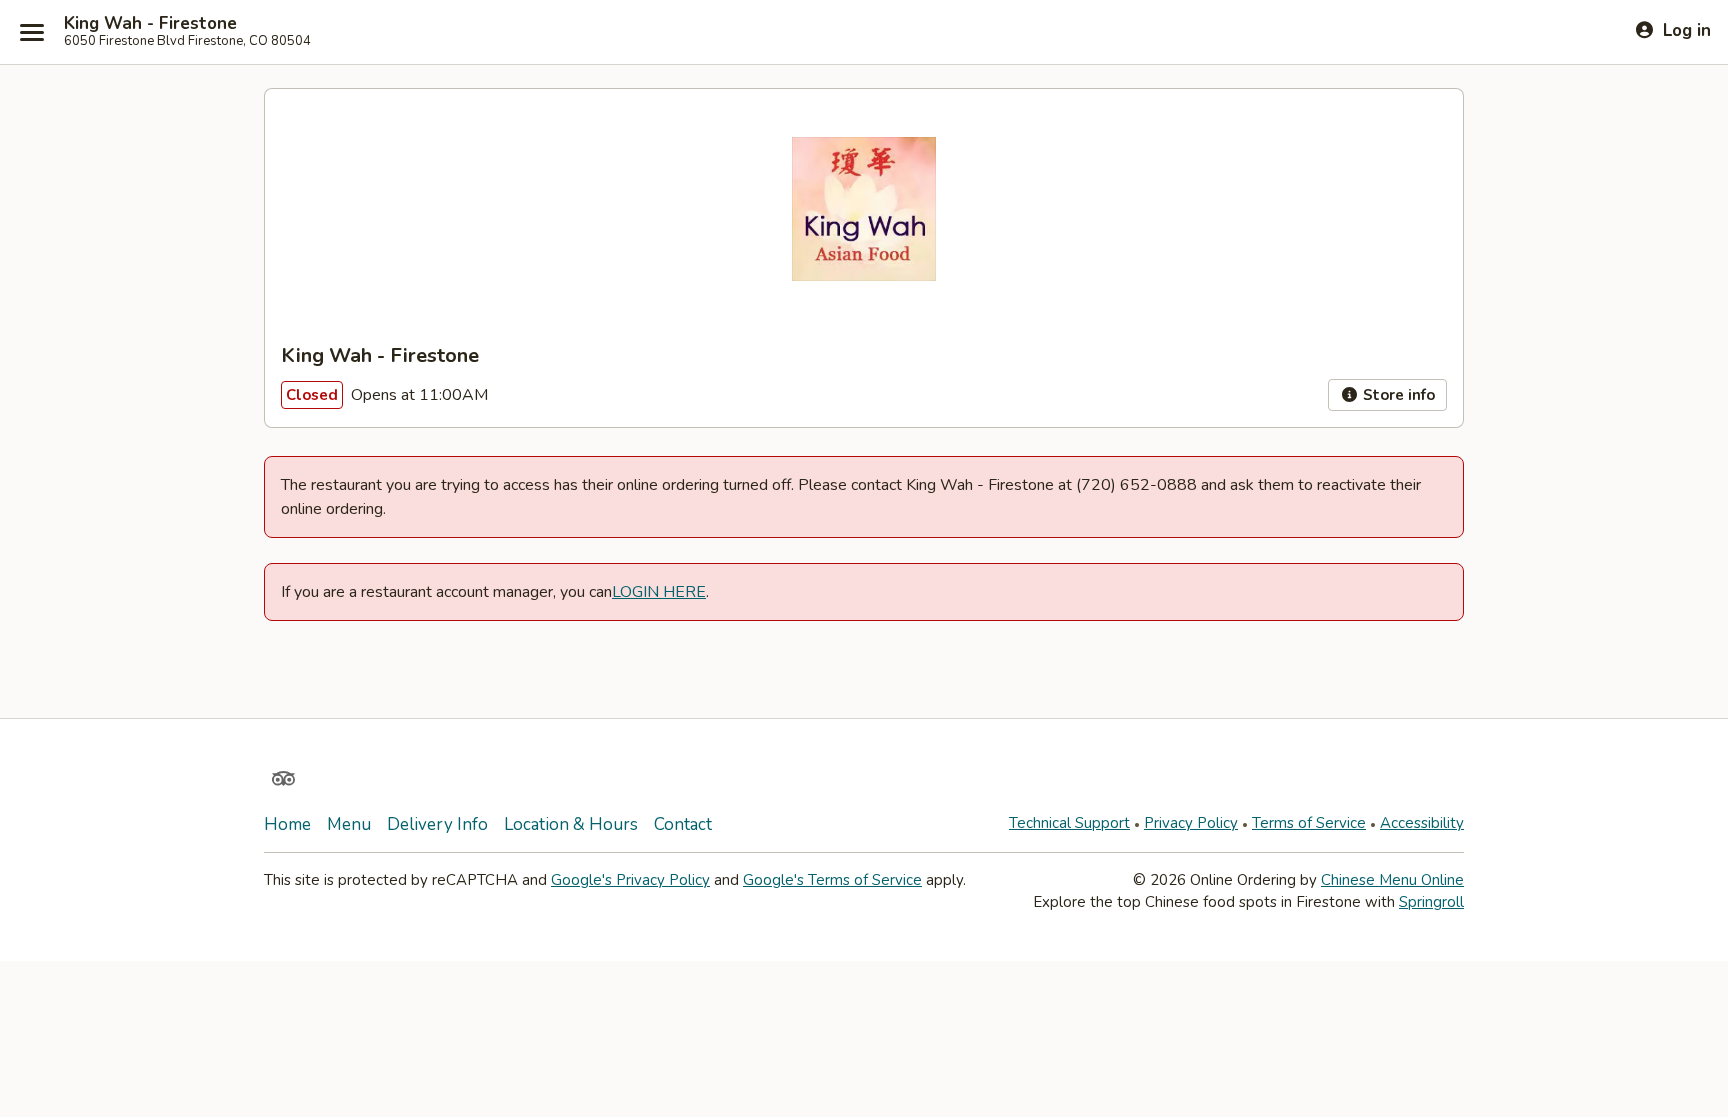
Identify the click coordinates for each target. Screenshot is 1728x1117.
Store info (1397, 395)
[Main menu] (32, 32)
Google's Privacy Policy (630, 880)
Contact (683, 824)
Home (287, 824)
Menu (349, 824)
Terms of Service (1309, 823)
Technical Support (1069, 823)
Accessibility (1422, 823)
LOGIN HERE (659, 592)
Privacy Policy (1191, 823)
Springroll (1431, 902)
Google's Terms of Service (832, 880)
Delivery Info (437, 824)
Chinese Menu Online (1392, 880)
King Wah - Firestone (150, 24)
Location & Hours (571, 824)
